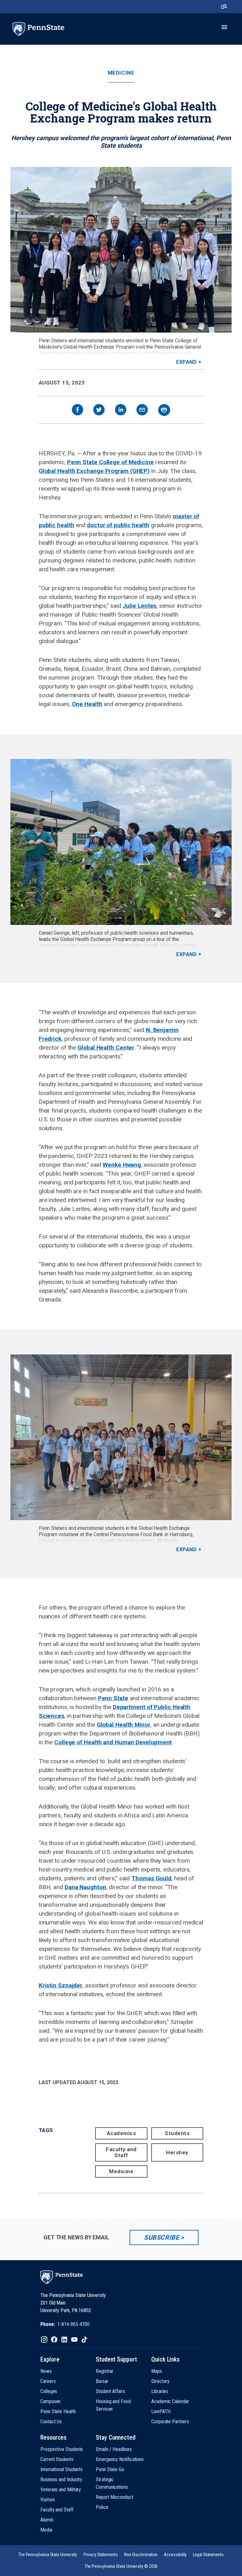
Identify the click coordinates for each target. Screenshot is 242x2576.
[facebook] (78, 410)
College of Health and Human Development (113, 1742)
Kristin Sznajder (60, 1985)
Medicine (121, 73)
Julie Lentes (139, 606)
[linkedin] (121, 410)
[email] (142, 410)
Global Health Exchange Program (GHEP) (94, 471)
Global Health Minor (124, 1725)
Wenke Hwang (122, 1165)
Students (177, 2133)
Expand (186, 362)
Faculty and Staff (121, 2152)
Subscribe (161, 2237)
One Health (87, 704)
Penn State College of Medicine (110, 462)
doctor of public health (118, 525)
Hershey (177, 2152)
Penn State (113, 1698)
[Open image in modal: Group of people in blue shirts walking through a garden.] (121, 842)
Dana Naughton (85, 1887)
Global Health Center (106, 1048)
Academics (121, 2133)
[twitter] (99, 410)
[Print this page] (164, 410)
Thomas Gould (151, 1878)
